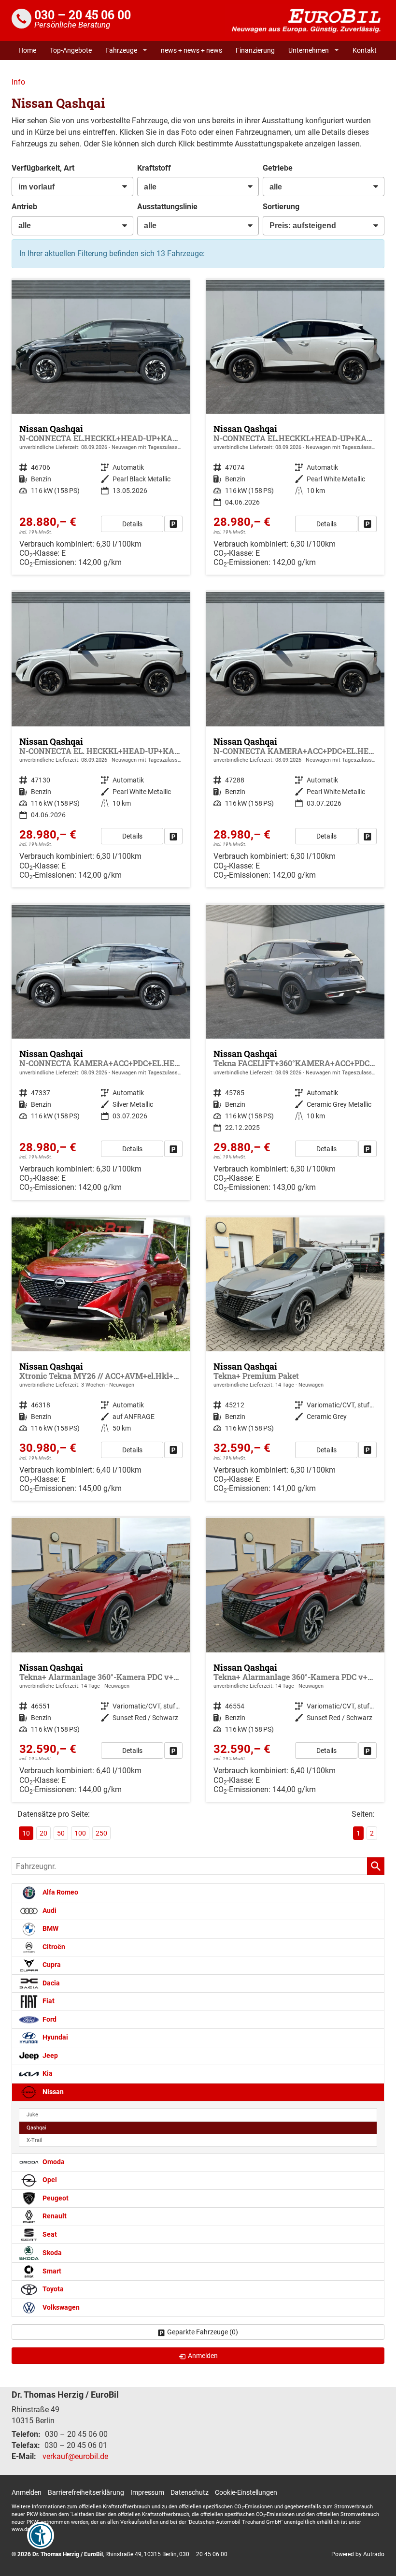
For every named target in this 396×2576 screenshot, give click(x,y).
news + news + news (191, 50)
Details (132, 524)
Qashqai (36, 2128)
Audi (49, 1911)
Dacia (50, 1983)
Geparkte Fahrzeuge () (203, 2332)
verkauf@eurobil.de (75, 2456)
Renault (54, 2217)
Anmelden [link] (203, 2356)
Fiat (48, 2001)
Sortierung (281, 207)
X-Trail (35, 2140)
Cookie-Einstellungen (246, 2492)
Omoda (53, 2162)
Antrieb (24, 207)
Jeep (49, 2056)
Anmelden (27, 2492)
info (18, 82)
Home (27, 50)
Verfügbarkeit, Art (43, 168)
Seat (49, 2235)
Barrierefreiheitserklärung (86, 2492)
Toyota (52, 2290)
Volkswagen (60, 2308)
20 (43, 1833)
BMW (50, 1929)
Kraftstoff (154, 168)
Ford (49, 2019)
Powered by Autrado (358, 2554)
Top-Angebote (71, 50)
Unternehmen (309, 50)
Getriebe (278, 168)
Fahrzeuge (121, 50)
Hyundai (55, 2037)
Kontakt (365, 50)
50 (61, 1833)
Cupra (51, 1965)
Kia (47, 2074)
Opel (49, 2180)
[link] (173, 524)
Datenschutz (190, 2492)
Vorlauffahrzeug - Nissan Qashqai (101, 1359)
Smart (51, 2271)
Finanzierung (255, 50)
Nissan (52, 2092)
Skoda (51, 2253)
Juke (32, 2115)
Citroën (53, 1947)
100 (80, 1833)
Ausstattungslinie (167, 207)
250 (101, 1833)
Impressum (147, 2492)
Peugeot (55, 2198)
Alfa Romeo (60, 1892)
